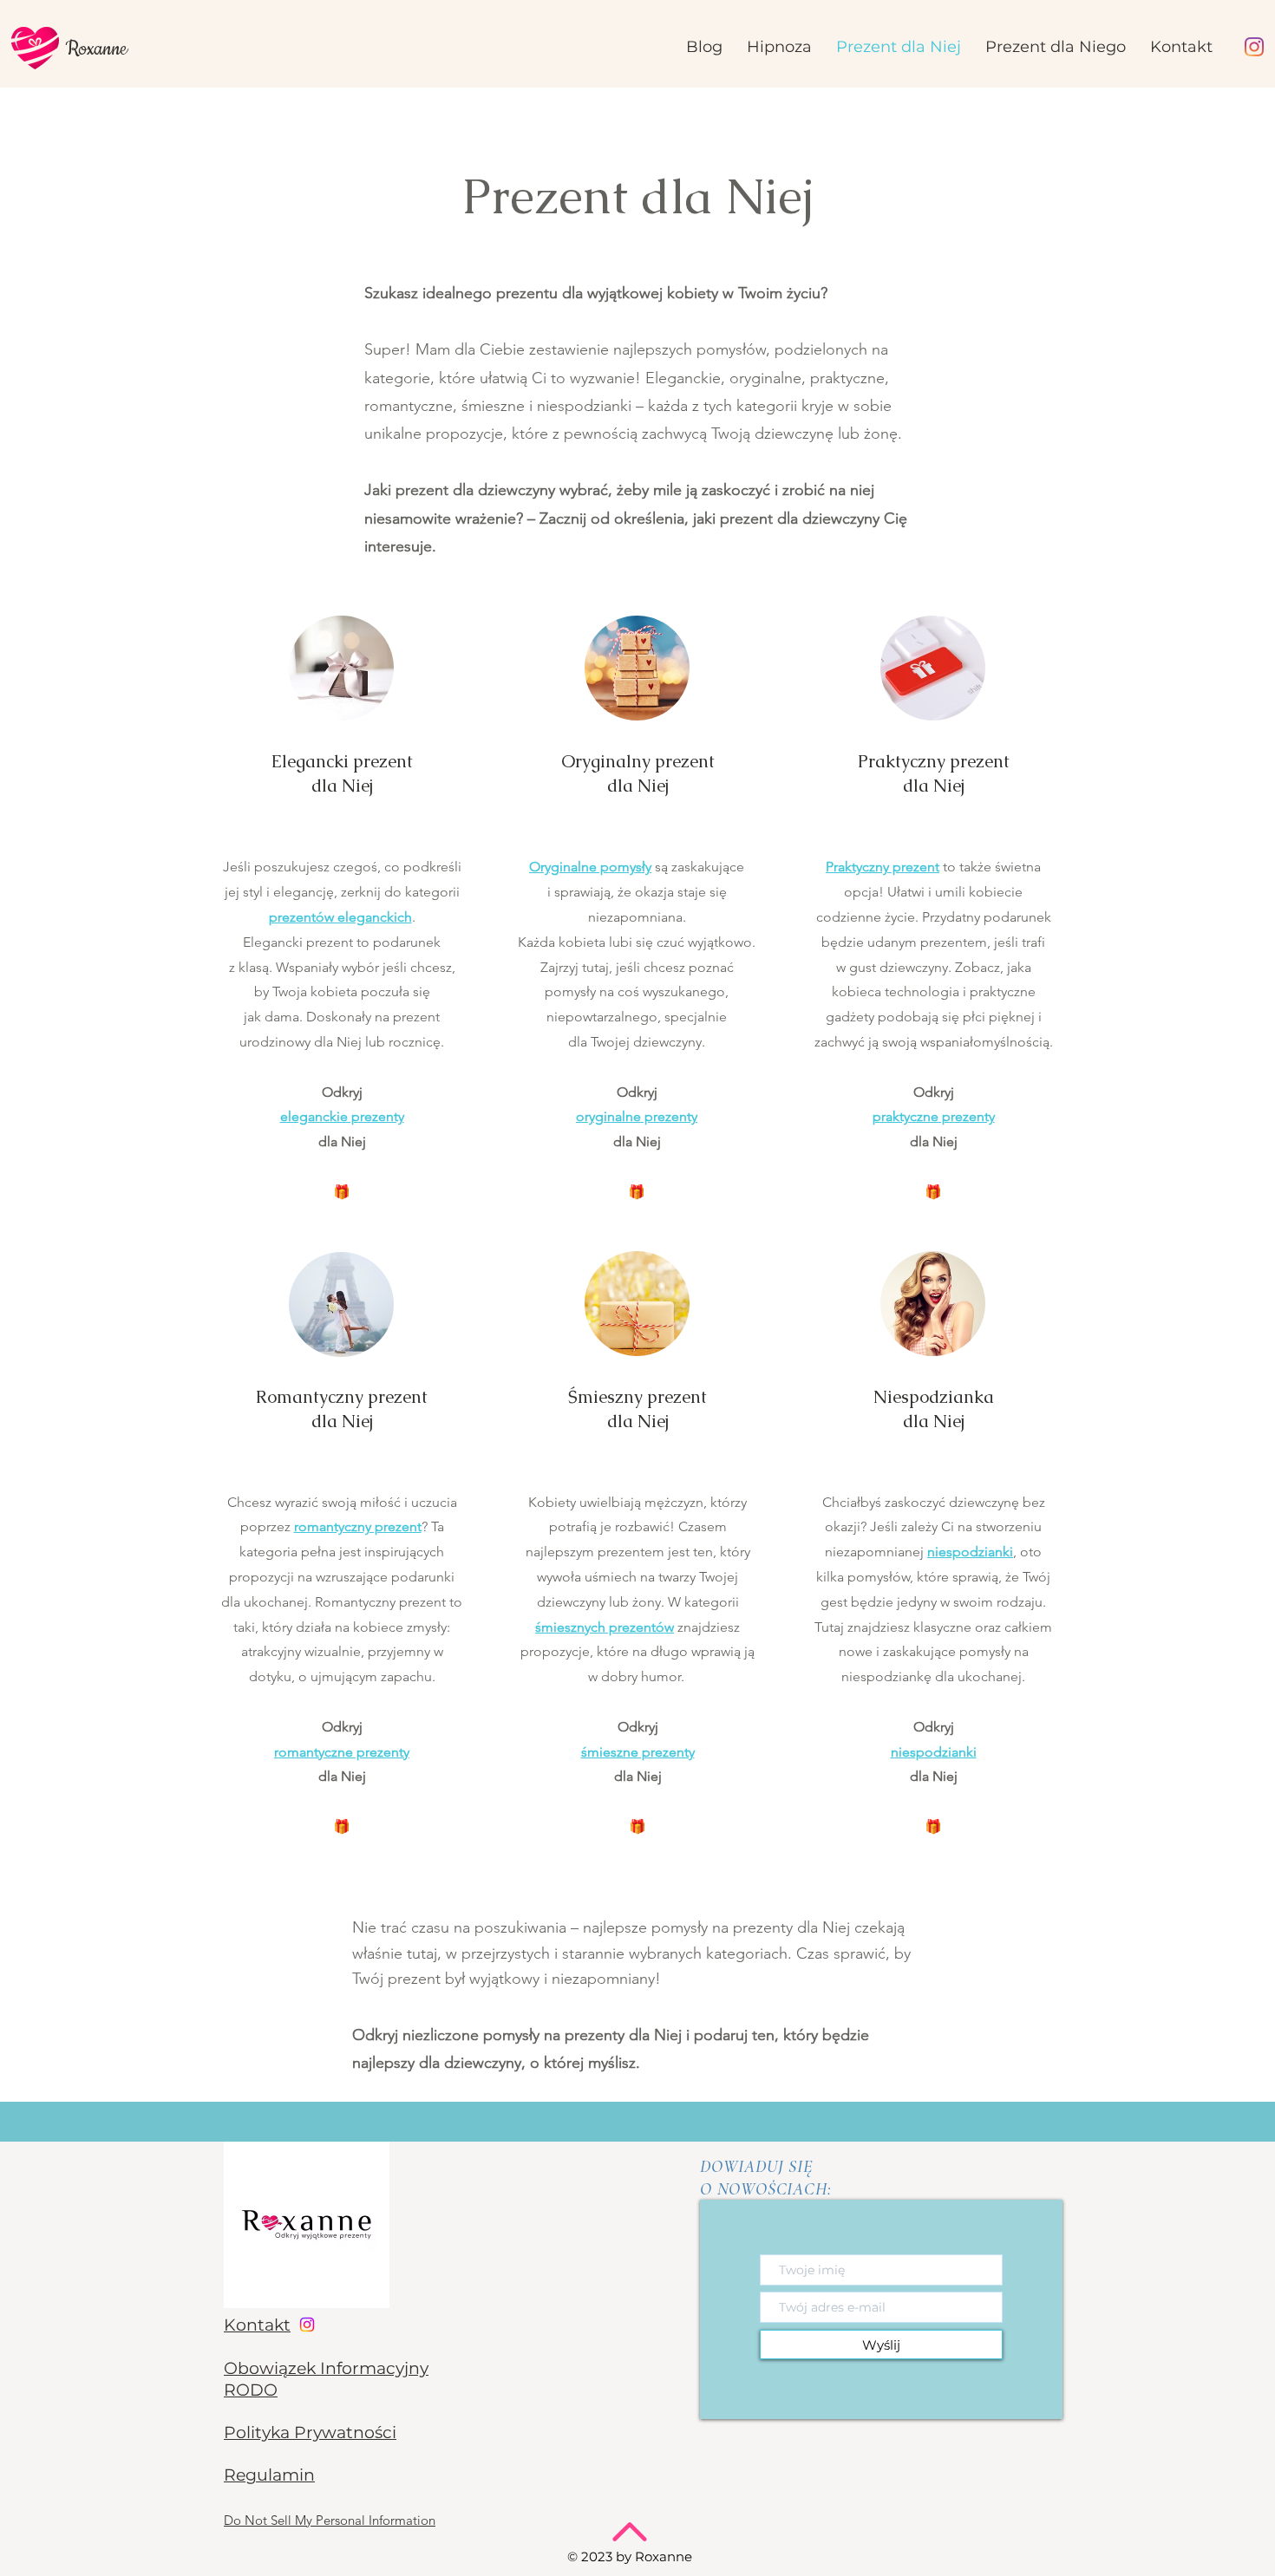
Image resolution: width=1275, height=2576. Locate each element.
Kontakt (257, 2325)
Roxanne (97, 49)
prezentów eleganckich (340, 917)
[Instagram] (1254, 47)
